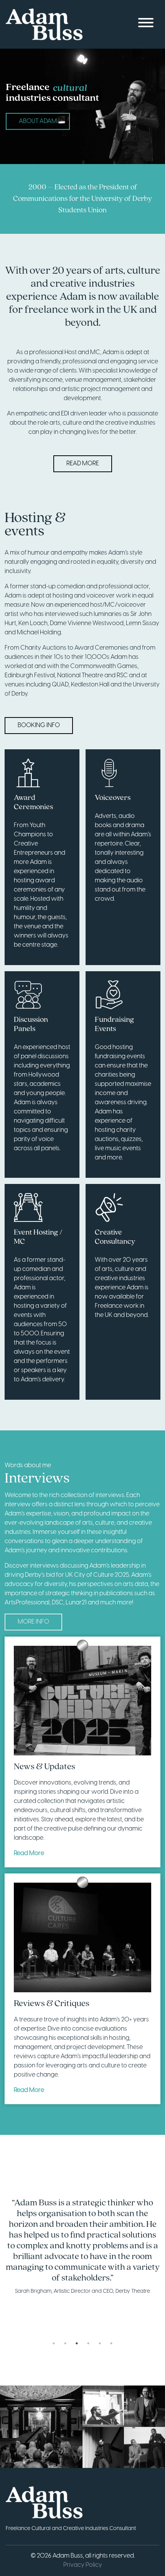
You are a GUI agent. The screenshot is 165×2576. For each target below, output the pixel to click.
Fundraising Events (114, 1024)
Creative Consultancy (115, 1237)
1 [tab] (54, 2343)
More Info (33, 1622)
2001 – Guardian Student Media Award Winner (82, 199)
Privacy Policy (83, 2565)
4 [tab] (88, 2343)
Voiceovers (113, 798)
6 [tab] (111, 2343)
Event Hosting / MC (38, 1237)
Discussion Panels (31, 1024)
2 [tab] (65, 2343)
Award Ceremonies (33, 803)
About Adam (38, 121)
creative (70, 88)
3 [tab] (77, 2343)
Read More (83, 464)
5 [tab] (100, 2343)
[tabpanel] (82, 2247)
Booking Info (39, 725)
